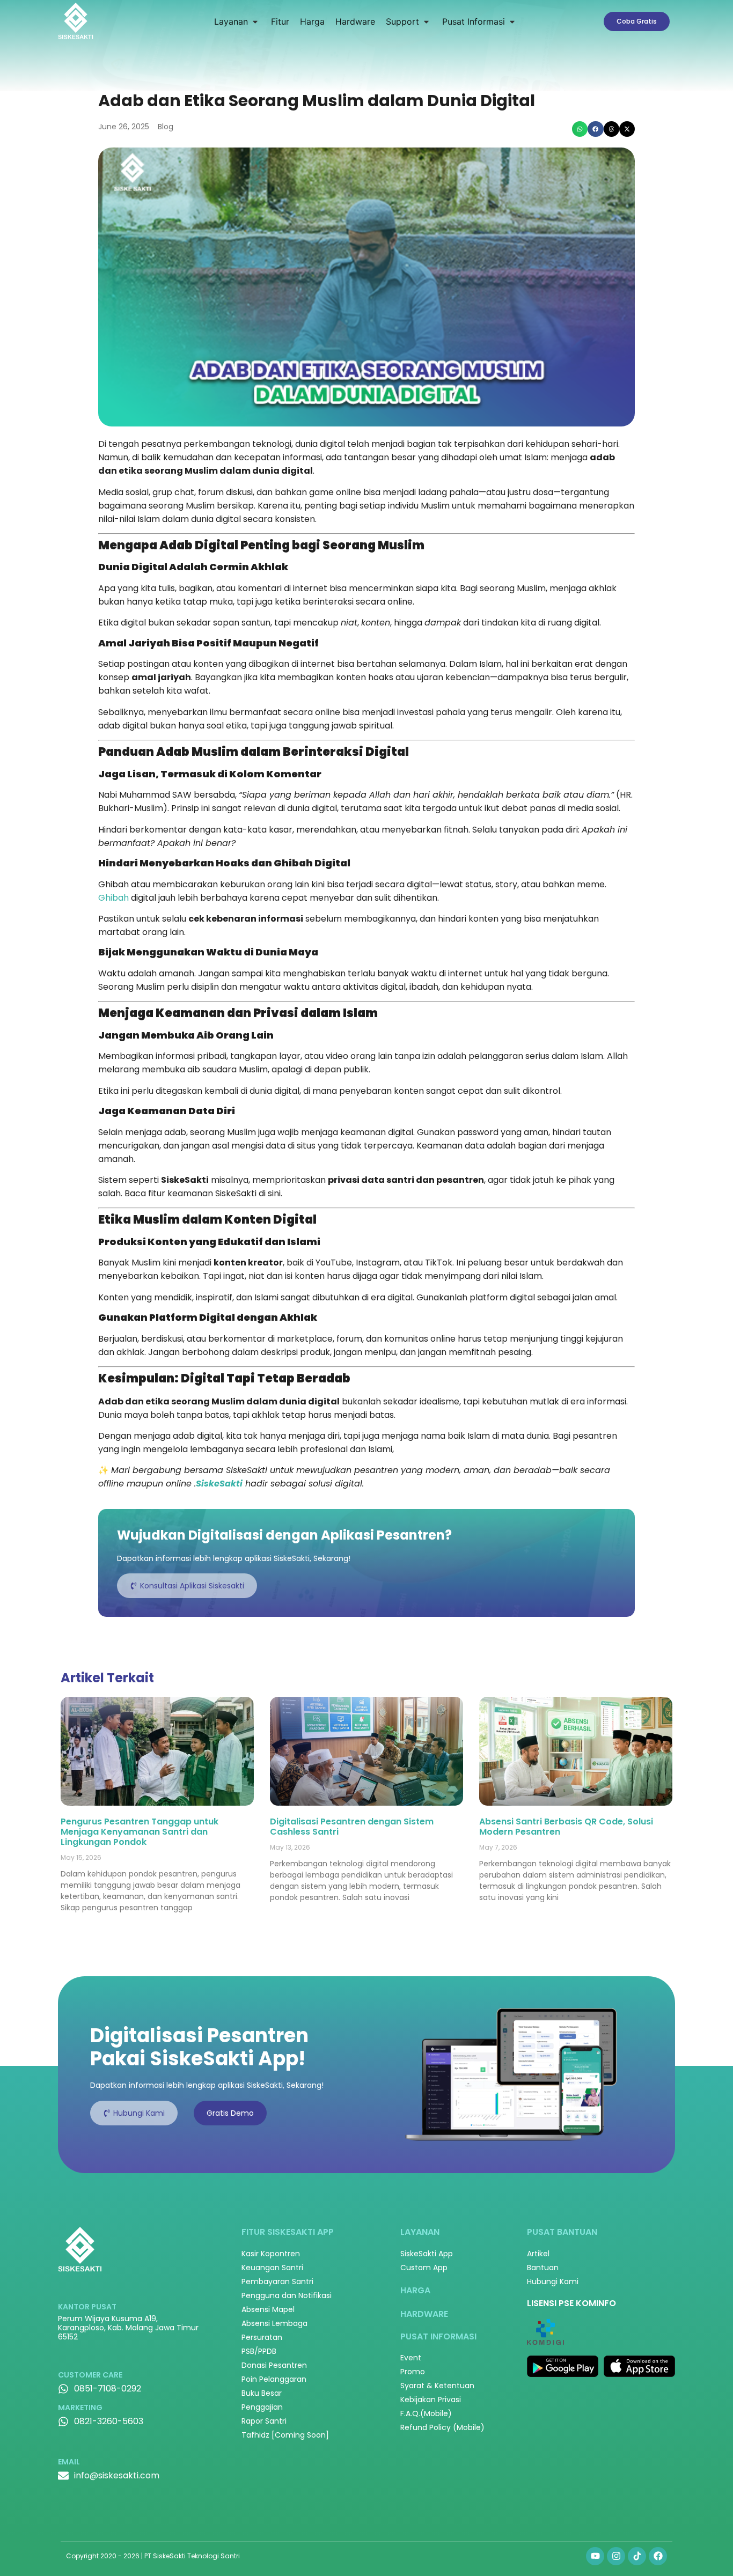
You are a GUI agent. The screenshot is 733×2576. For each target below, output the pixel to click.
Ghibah (113, 898)
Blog (166, 127)
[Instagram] (616, 2556)
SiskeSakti (219, 1484)
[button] (237, 21)
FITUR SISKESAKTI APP (288, 2232)
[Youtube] (595, 2556)
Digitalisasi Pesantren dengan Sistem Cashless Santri (352, 1827)
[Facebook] (658, 2556)
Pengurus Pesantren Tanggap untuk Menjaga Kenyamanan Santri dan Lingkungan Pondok (140, 1832)
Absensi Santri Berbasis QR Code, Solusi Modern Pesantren (566, 1827)
